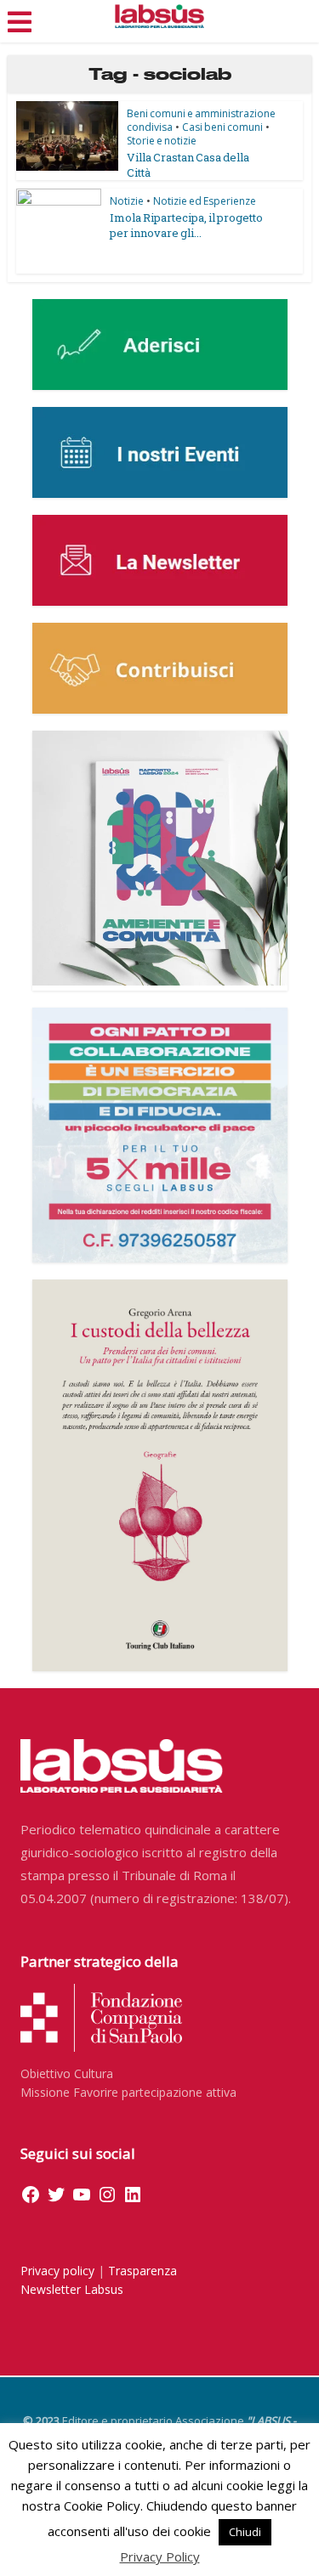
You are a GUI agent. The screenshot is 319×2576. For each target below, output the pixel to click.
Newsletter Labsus (72, 2289)
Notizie (127, 201)
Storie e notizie (162, 141)
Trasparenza (142, 2271)
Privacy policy (57, 2271)
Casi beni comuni (222, 127)
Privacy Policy (160, 2556)
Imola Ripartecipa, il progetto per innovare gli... (186, 225)
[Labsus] (159, 16)
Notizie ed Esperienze (205, 201)
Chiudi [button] (245, 2532)
